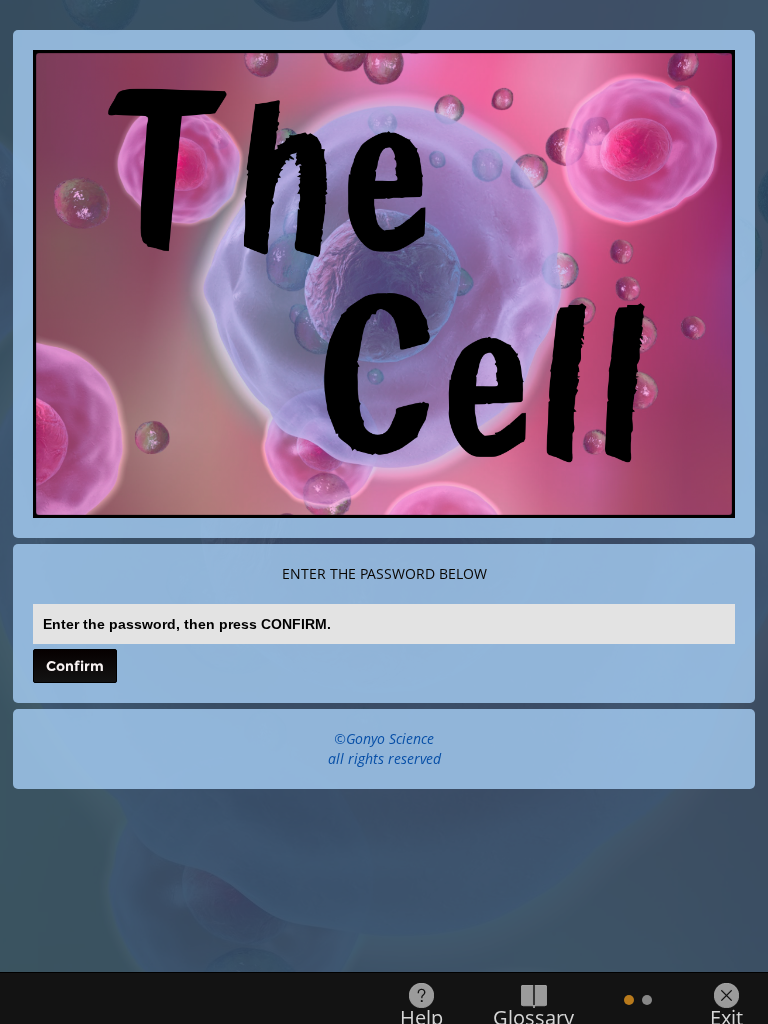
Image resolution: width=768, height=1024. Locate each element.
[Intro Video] (647, 1000)
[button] (75, 666)
